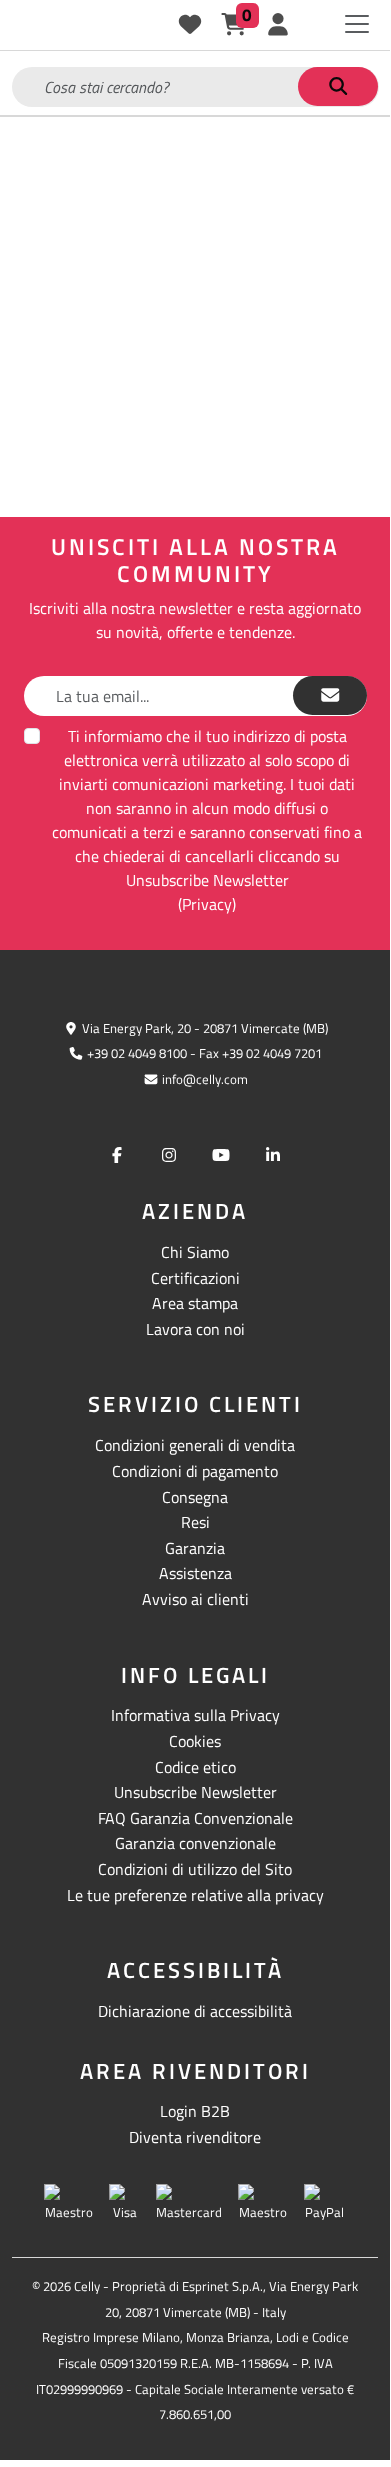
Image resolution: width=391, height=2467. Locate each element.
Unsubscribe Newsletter (195, 1792)
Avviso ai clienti (195, 1599)
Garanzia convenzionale (195, 1843)
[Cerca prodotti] (338, 86)
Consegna (195, 1497)
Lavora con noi (195, 1329)
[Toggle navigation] (357, 24)
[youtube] (221, 1155)
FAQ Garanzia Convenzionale (195, 1818)
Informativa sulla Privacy (195, 1715)
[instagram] (169, 1155)
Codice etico (195, 1767)
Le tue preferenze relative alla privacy (195, 1895)
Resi (195, 1522)
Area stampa (195, 1303)
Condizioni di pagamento (195, 1471)
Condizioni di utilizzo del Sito (195, 1869)
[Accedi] (278, 25)
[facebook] (117, 1155)
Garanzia (195, 1548)
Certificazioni (195, 1278)
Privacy (207, 904)
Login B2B (195, 2111)
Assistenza (195, 1573)
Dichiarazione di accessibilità (195, 2011)
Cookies (195, 1741)
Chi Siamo (195, 1252)
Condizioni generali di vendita (195, 1445)
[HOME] (60, 25)
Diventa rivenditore (195, 2137)
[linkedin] (273, 1155)
